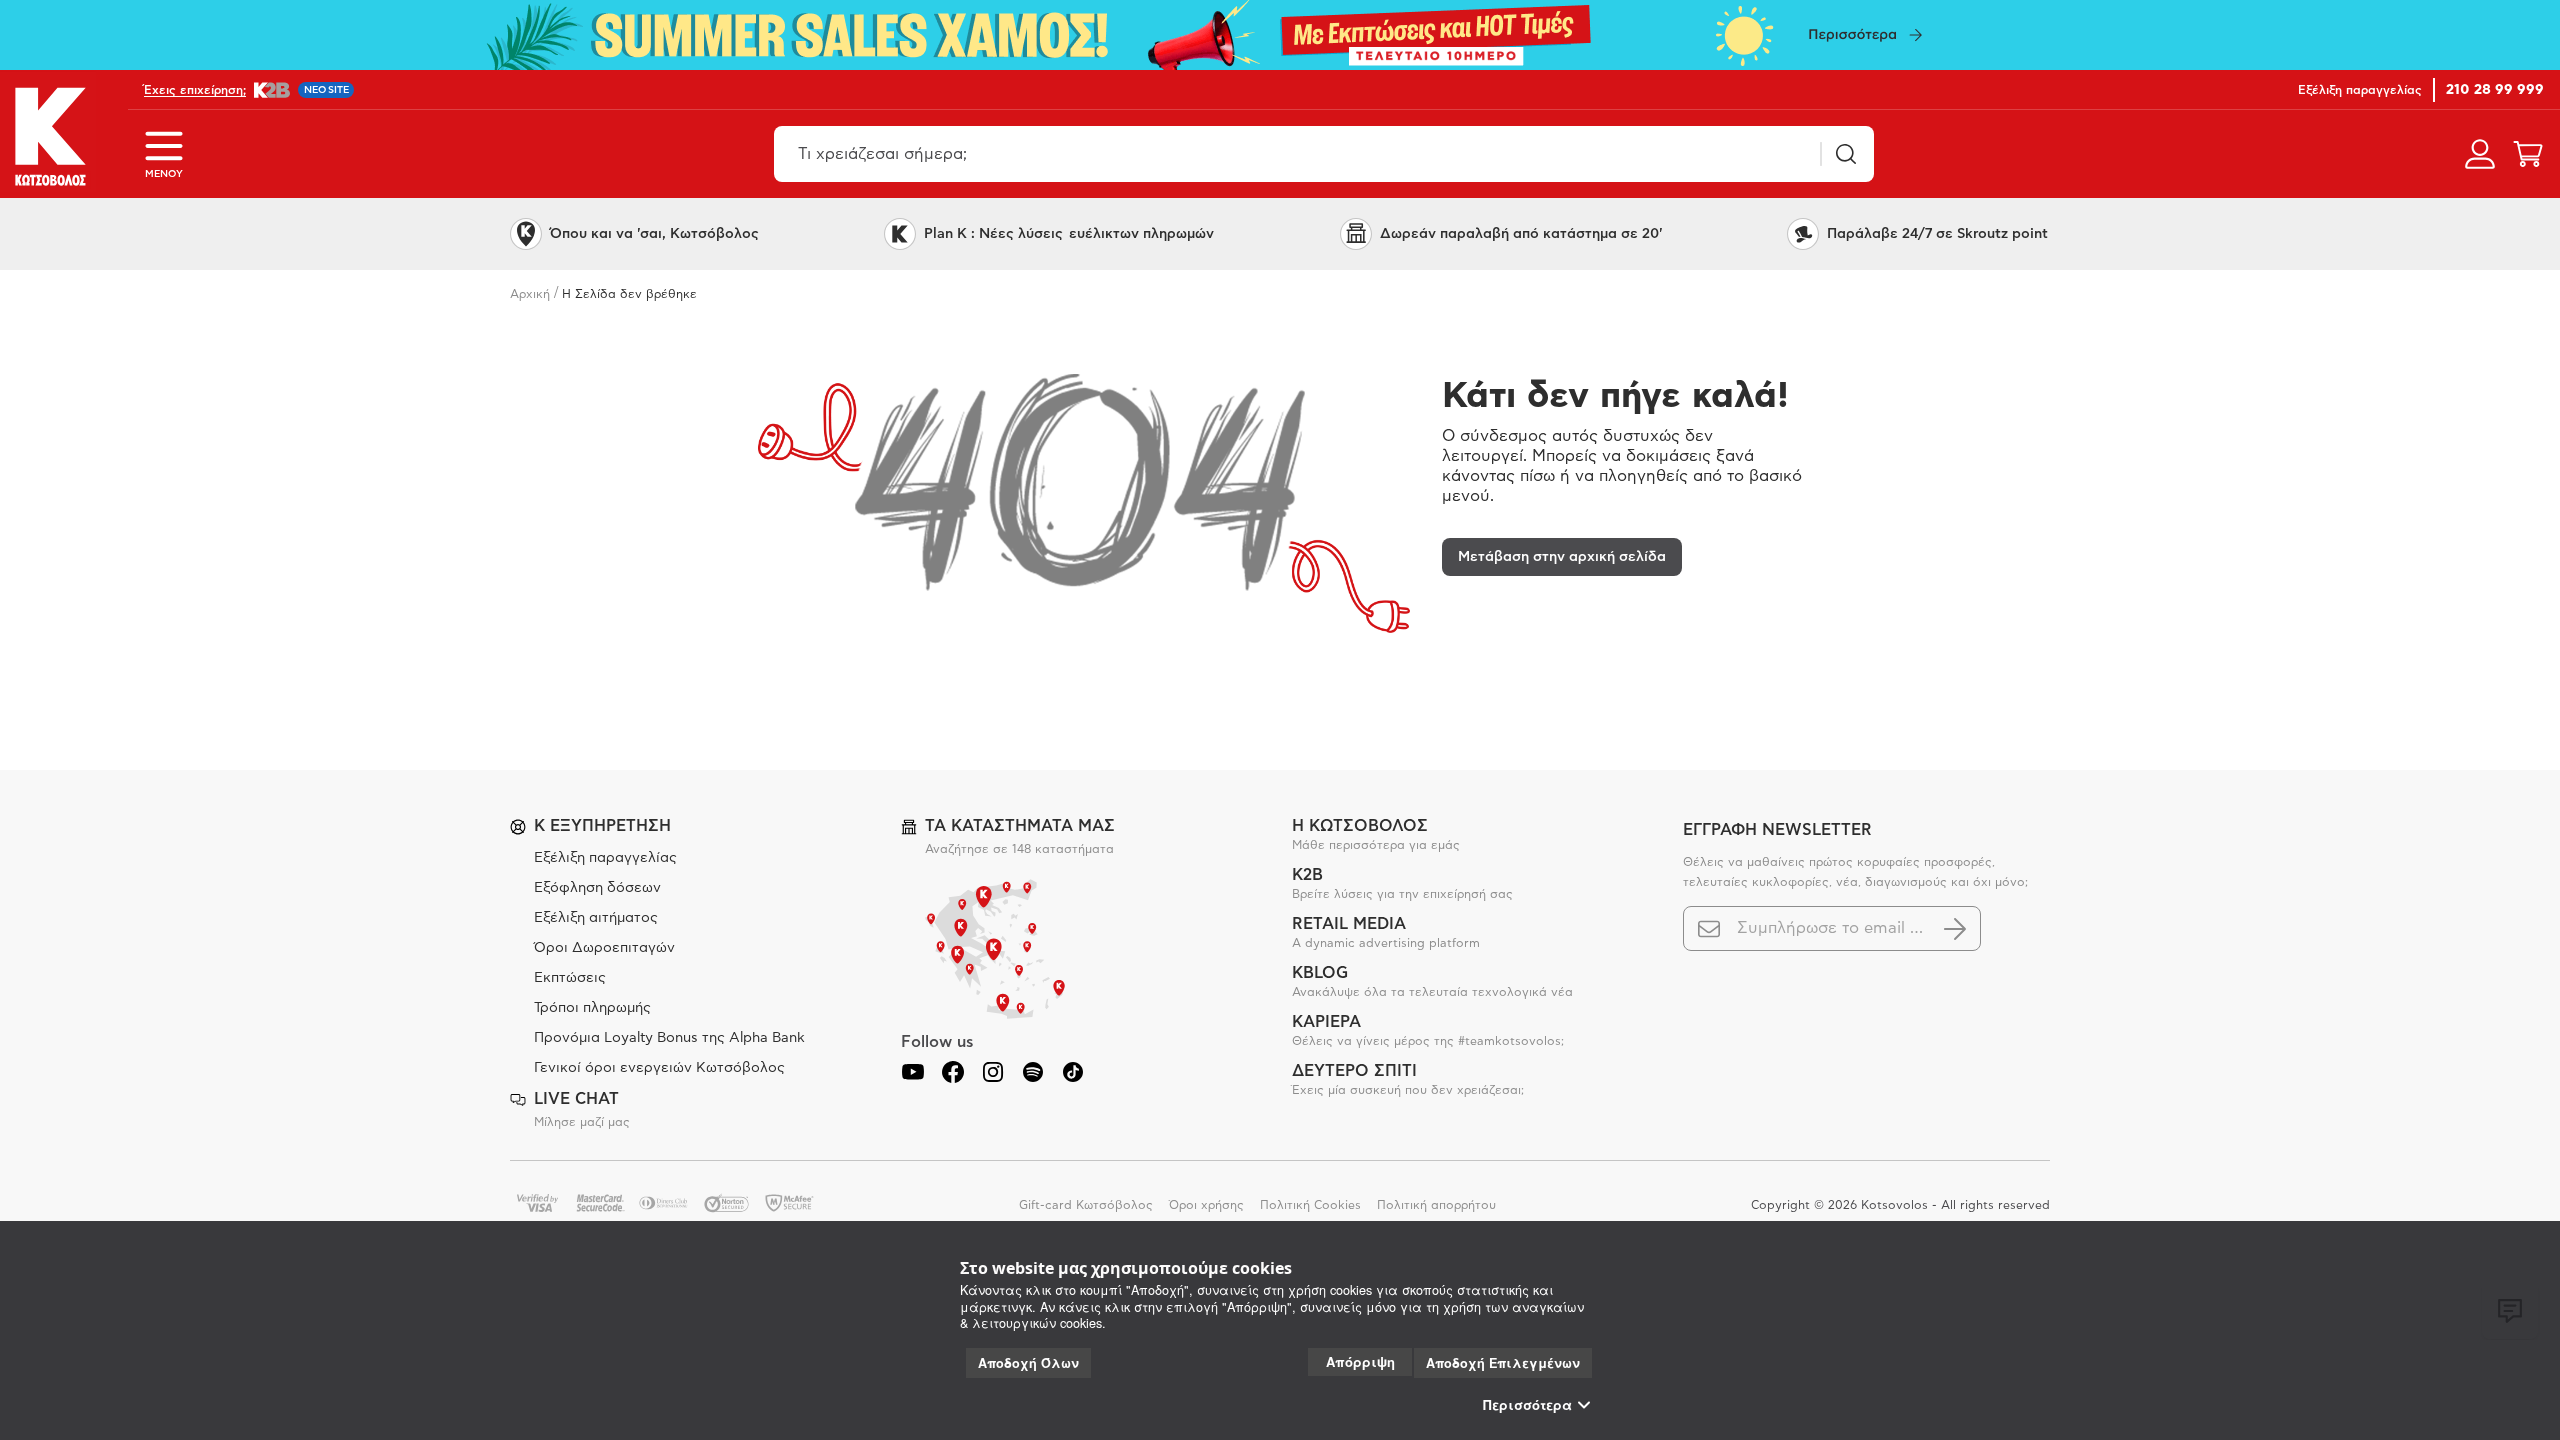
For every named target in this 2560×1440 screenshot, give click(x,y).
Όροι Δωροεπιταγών (604, 948)
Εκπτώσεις (570, 978)
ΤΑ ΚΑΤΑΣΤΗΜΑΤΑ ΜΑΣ (1020, 826)
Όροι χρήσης (1206, 1205)
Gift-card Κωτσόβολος (1086, 1205)
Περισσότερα (1527, 1405)
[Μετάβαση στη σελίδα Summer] (1280, 35)
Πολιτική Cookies (1310, 1205)
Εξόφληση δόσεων (597, 888)
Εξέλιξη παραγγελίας (605, 858)
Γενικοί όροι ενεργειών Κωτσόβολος (659, 1068)
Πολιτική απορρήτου (1436, 1205)
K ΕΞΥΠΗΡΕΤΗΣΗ (602, 826)
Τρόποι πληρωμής (592, 1008)
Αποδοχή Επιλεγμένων (1503, 1363)
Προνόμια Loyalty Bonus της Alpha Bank (669, 1038)
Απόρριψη (1360, 1361)
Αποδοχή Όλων (1028, 1363)
